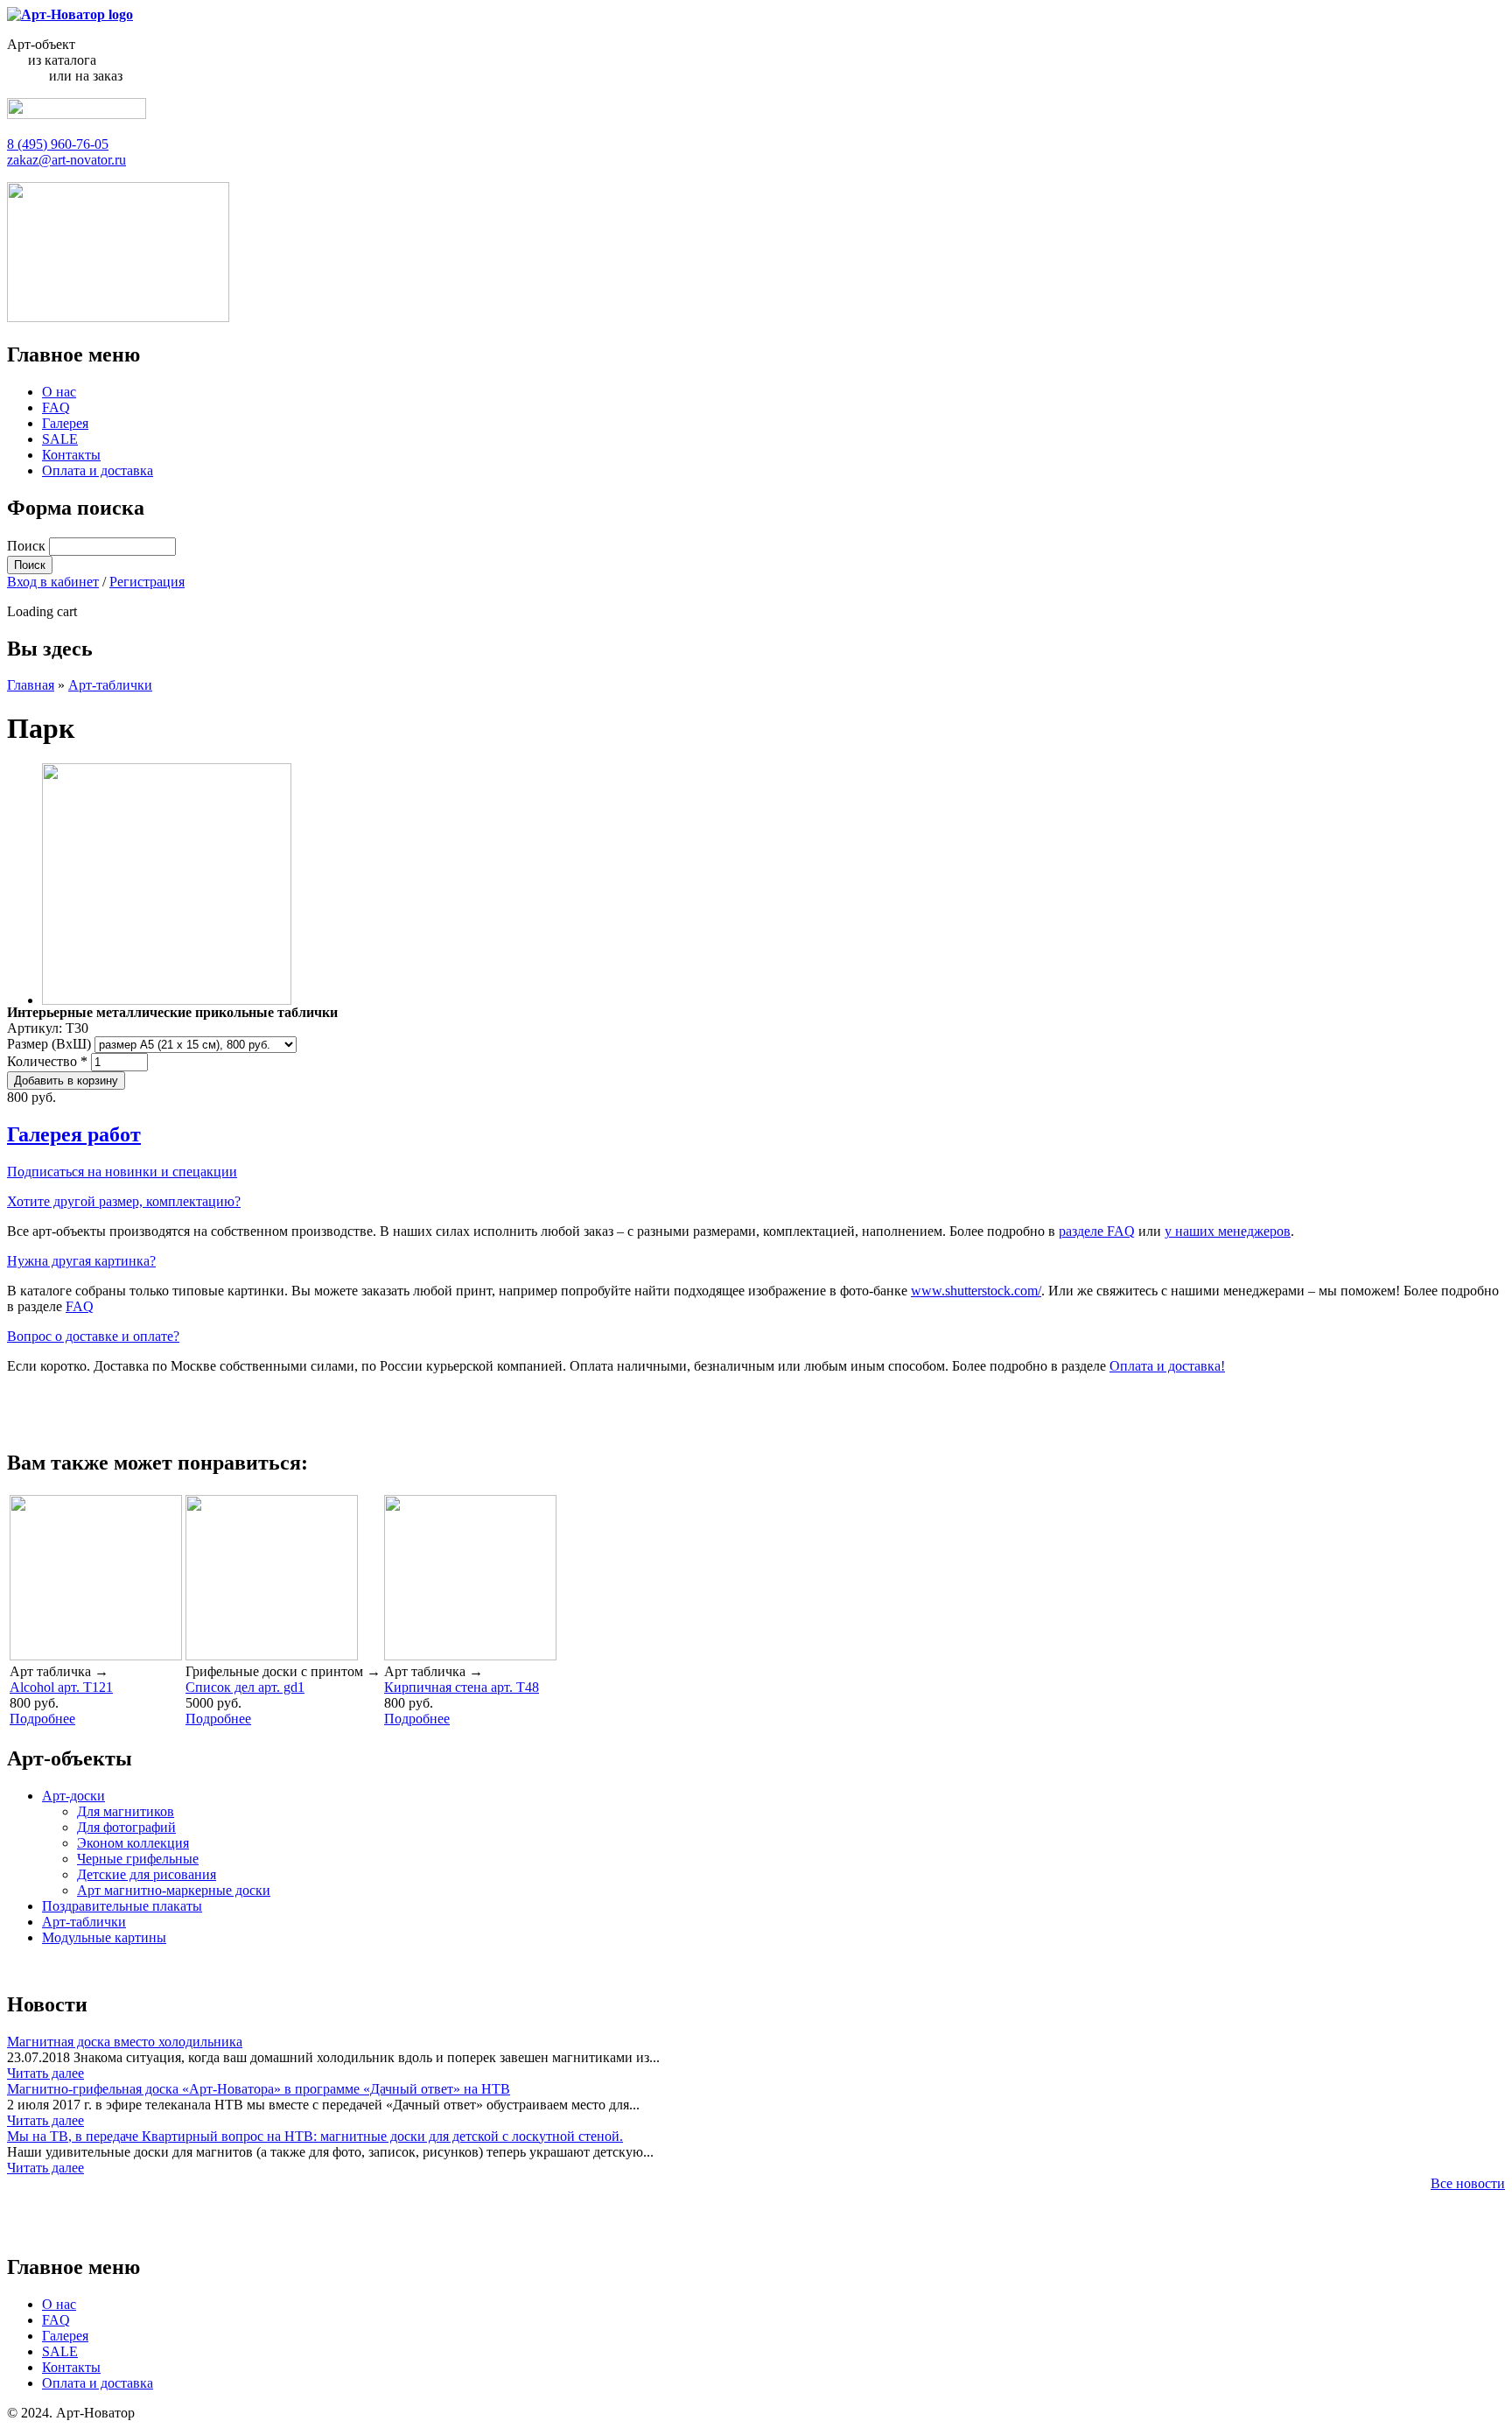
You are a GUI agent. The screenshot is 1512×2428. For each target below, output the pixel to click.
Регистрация (147, 582)
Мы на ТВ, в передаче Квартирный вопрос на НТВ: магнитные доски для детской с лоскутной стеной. (315, 2136)
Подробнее (42, 1719)
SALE (60, 439)
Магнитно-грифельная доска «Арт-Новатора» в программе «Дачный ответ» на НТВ (259, 2089)
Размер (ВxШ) (51, 1044)
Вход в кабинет (53, 582)
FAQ (56, 407)
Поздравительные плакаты (122, 1906)
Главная (31, 685)
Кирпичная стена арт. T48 (462, 1687)
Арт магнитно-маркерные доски (174, 1890)
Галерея (65, 423)
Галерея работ (74, 1134)
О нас (59, 392)
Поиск (28, 546)
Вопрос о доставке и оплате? (93, 1336)
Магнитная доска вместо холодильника (125, 2042)
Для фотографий (126, 1827)
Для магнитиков (126, 1811)
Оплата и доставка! (1167, 1366)
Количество (47, 1061)
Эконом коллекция (133, 1843)
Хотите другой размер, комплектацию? (124, 1201)
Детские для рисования (147, 1874)
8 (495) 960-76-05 (58, 144)
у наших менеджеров (1228, 1231)
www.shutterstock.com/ (976, 1291)
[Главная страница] (70, 14)
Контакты (71, 455)
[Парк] (167, 1000)
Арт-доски (73, 1796)
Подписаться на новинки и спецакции (122, 1172)
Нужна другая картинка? (81, 1261)
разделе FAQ (1097, 1231)
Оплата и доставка (98, 470)
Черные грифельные (138, 1859)
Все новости (1468, 2183)
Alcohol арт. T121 (61, 1687)
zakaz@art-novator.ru (66, 160)
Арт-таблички (110, 685)
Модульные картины (104, 1937)
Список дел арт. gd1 (245, 1687)
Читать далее (45, 2073)
